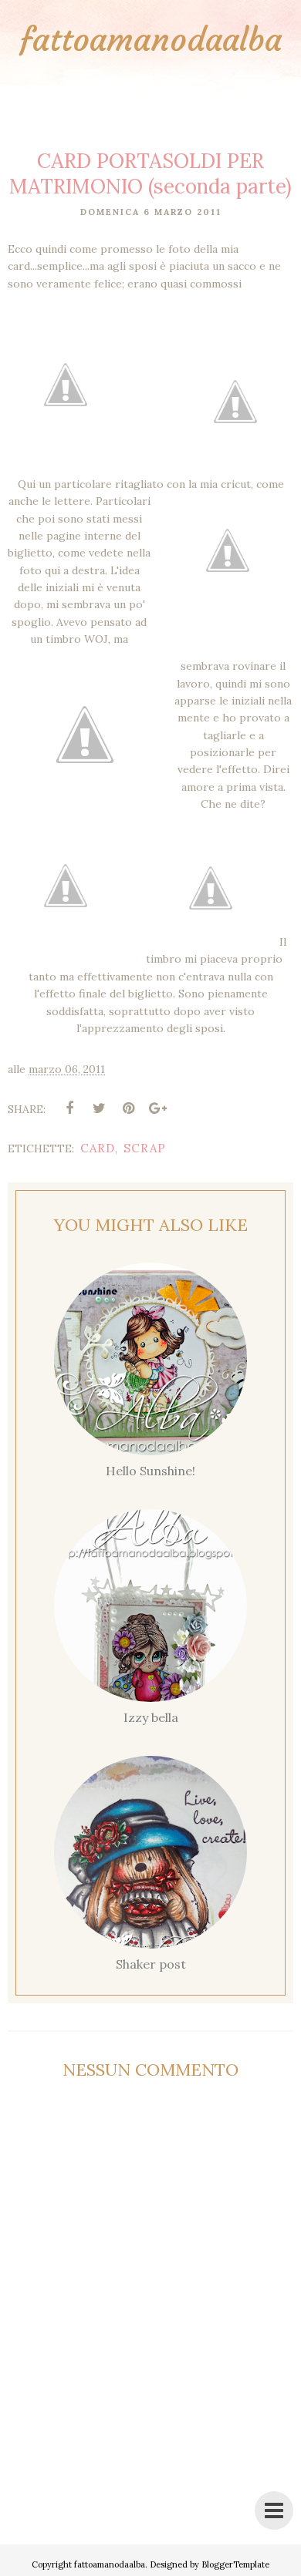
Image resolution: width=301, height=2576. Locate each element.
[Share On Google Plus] (157, 1108)
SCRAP (145, 1148)
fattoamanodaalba (150, 39)
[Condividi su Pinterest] (128, 1108)
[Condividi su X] (99, 1108)
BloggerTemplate (235, 2564)
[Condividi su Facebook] (69, 1108)
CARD (98, 1148)
